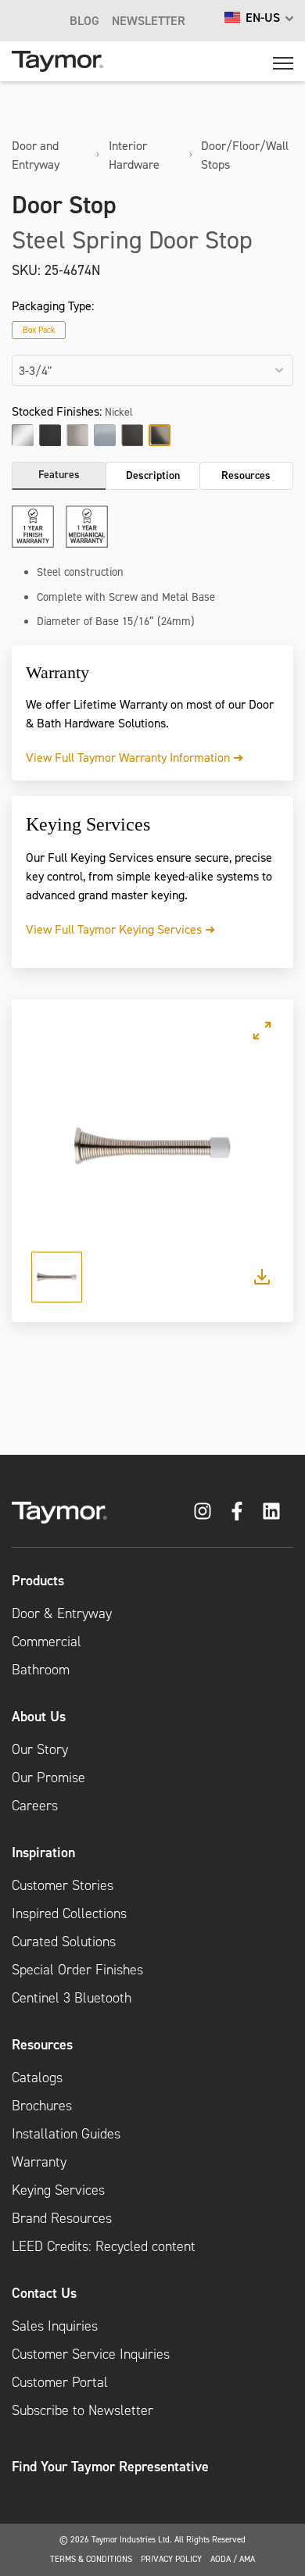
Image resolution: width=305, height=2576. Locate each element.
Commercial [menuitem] (47, 1642)
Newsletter (149, 20)
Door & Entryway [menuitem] (62, 1613)
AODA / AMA (233, 2559)
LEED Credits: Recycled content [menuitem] (104, 2246)
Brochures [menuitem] (42, 2106)
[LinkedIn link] (271, 1511)
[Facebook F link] (237, 1511)
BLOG (84, 20)
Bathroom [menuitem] (41, 1670)
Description (153, 475)
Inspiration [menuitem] (43, 1852)
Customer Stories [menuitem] (63, 1885)
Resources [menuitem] (42, 2044)
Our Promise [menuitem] (48, 1777)
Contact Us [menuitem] (44, 2293)
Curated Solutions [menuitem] (64, 1942)
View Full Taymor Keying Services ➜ (120, 929)
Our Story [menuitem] (40, 1749)
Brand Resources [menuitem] (62, 2218)
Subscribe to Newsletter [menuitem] (83, 2410)
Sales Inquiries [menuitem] (55, 2326)
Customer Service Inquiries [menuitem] (91, 2354)
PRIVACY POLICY (171, 2559)
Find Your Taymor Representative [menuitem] (110, 2466)
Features (59, 474)
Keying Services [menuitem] (58, 2190)
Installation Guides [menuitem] (66, 2134)
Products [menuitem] (38, 1580)
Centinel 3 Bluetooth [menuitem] (72, 1998)
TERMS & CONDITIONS (91, 2559)
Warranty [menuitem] (39, 2162)
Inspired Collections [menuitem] (69, 1913)
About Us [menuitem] (39, 1716)
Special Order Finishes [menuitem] (77, 1970)
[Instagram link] (203, 1511)
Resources (246, 475)
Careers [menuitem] (35, 1806)
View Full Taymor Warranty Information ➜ (135, 757)
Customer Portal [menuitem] (60, 2382)
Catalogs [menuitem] (37, 2078)
